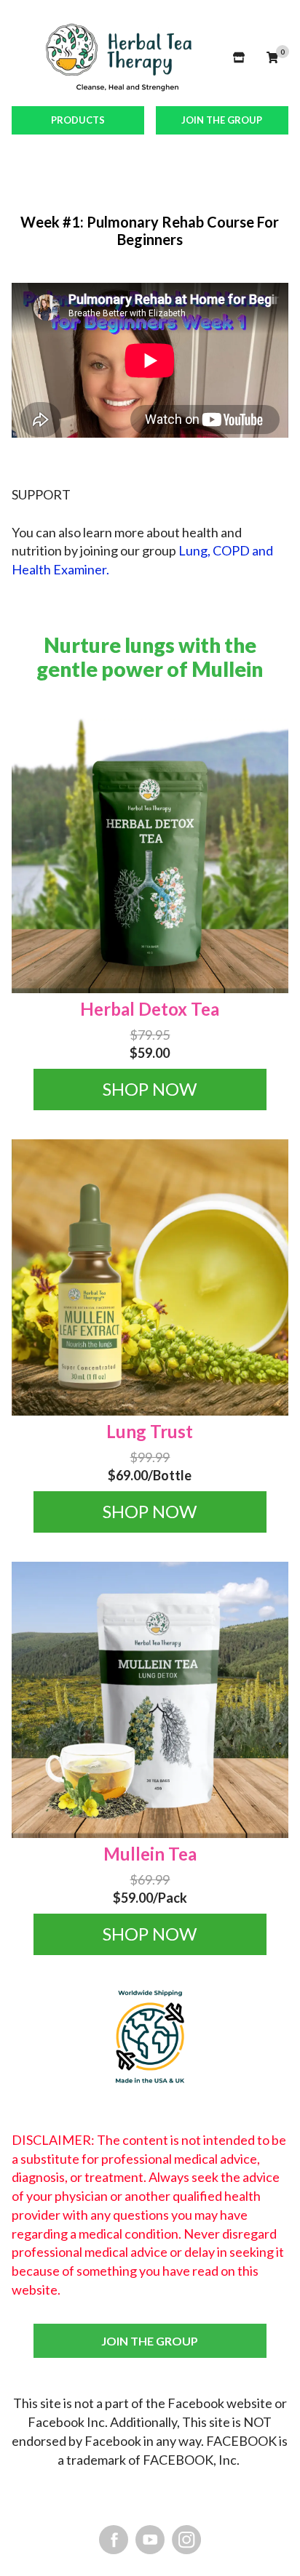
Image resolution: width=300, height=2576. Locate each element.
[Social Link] (114, 2539)
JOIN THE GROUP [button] (222, 120)
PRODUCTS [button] (78, 120)
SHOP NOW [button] (150, 1089)
